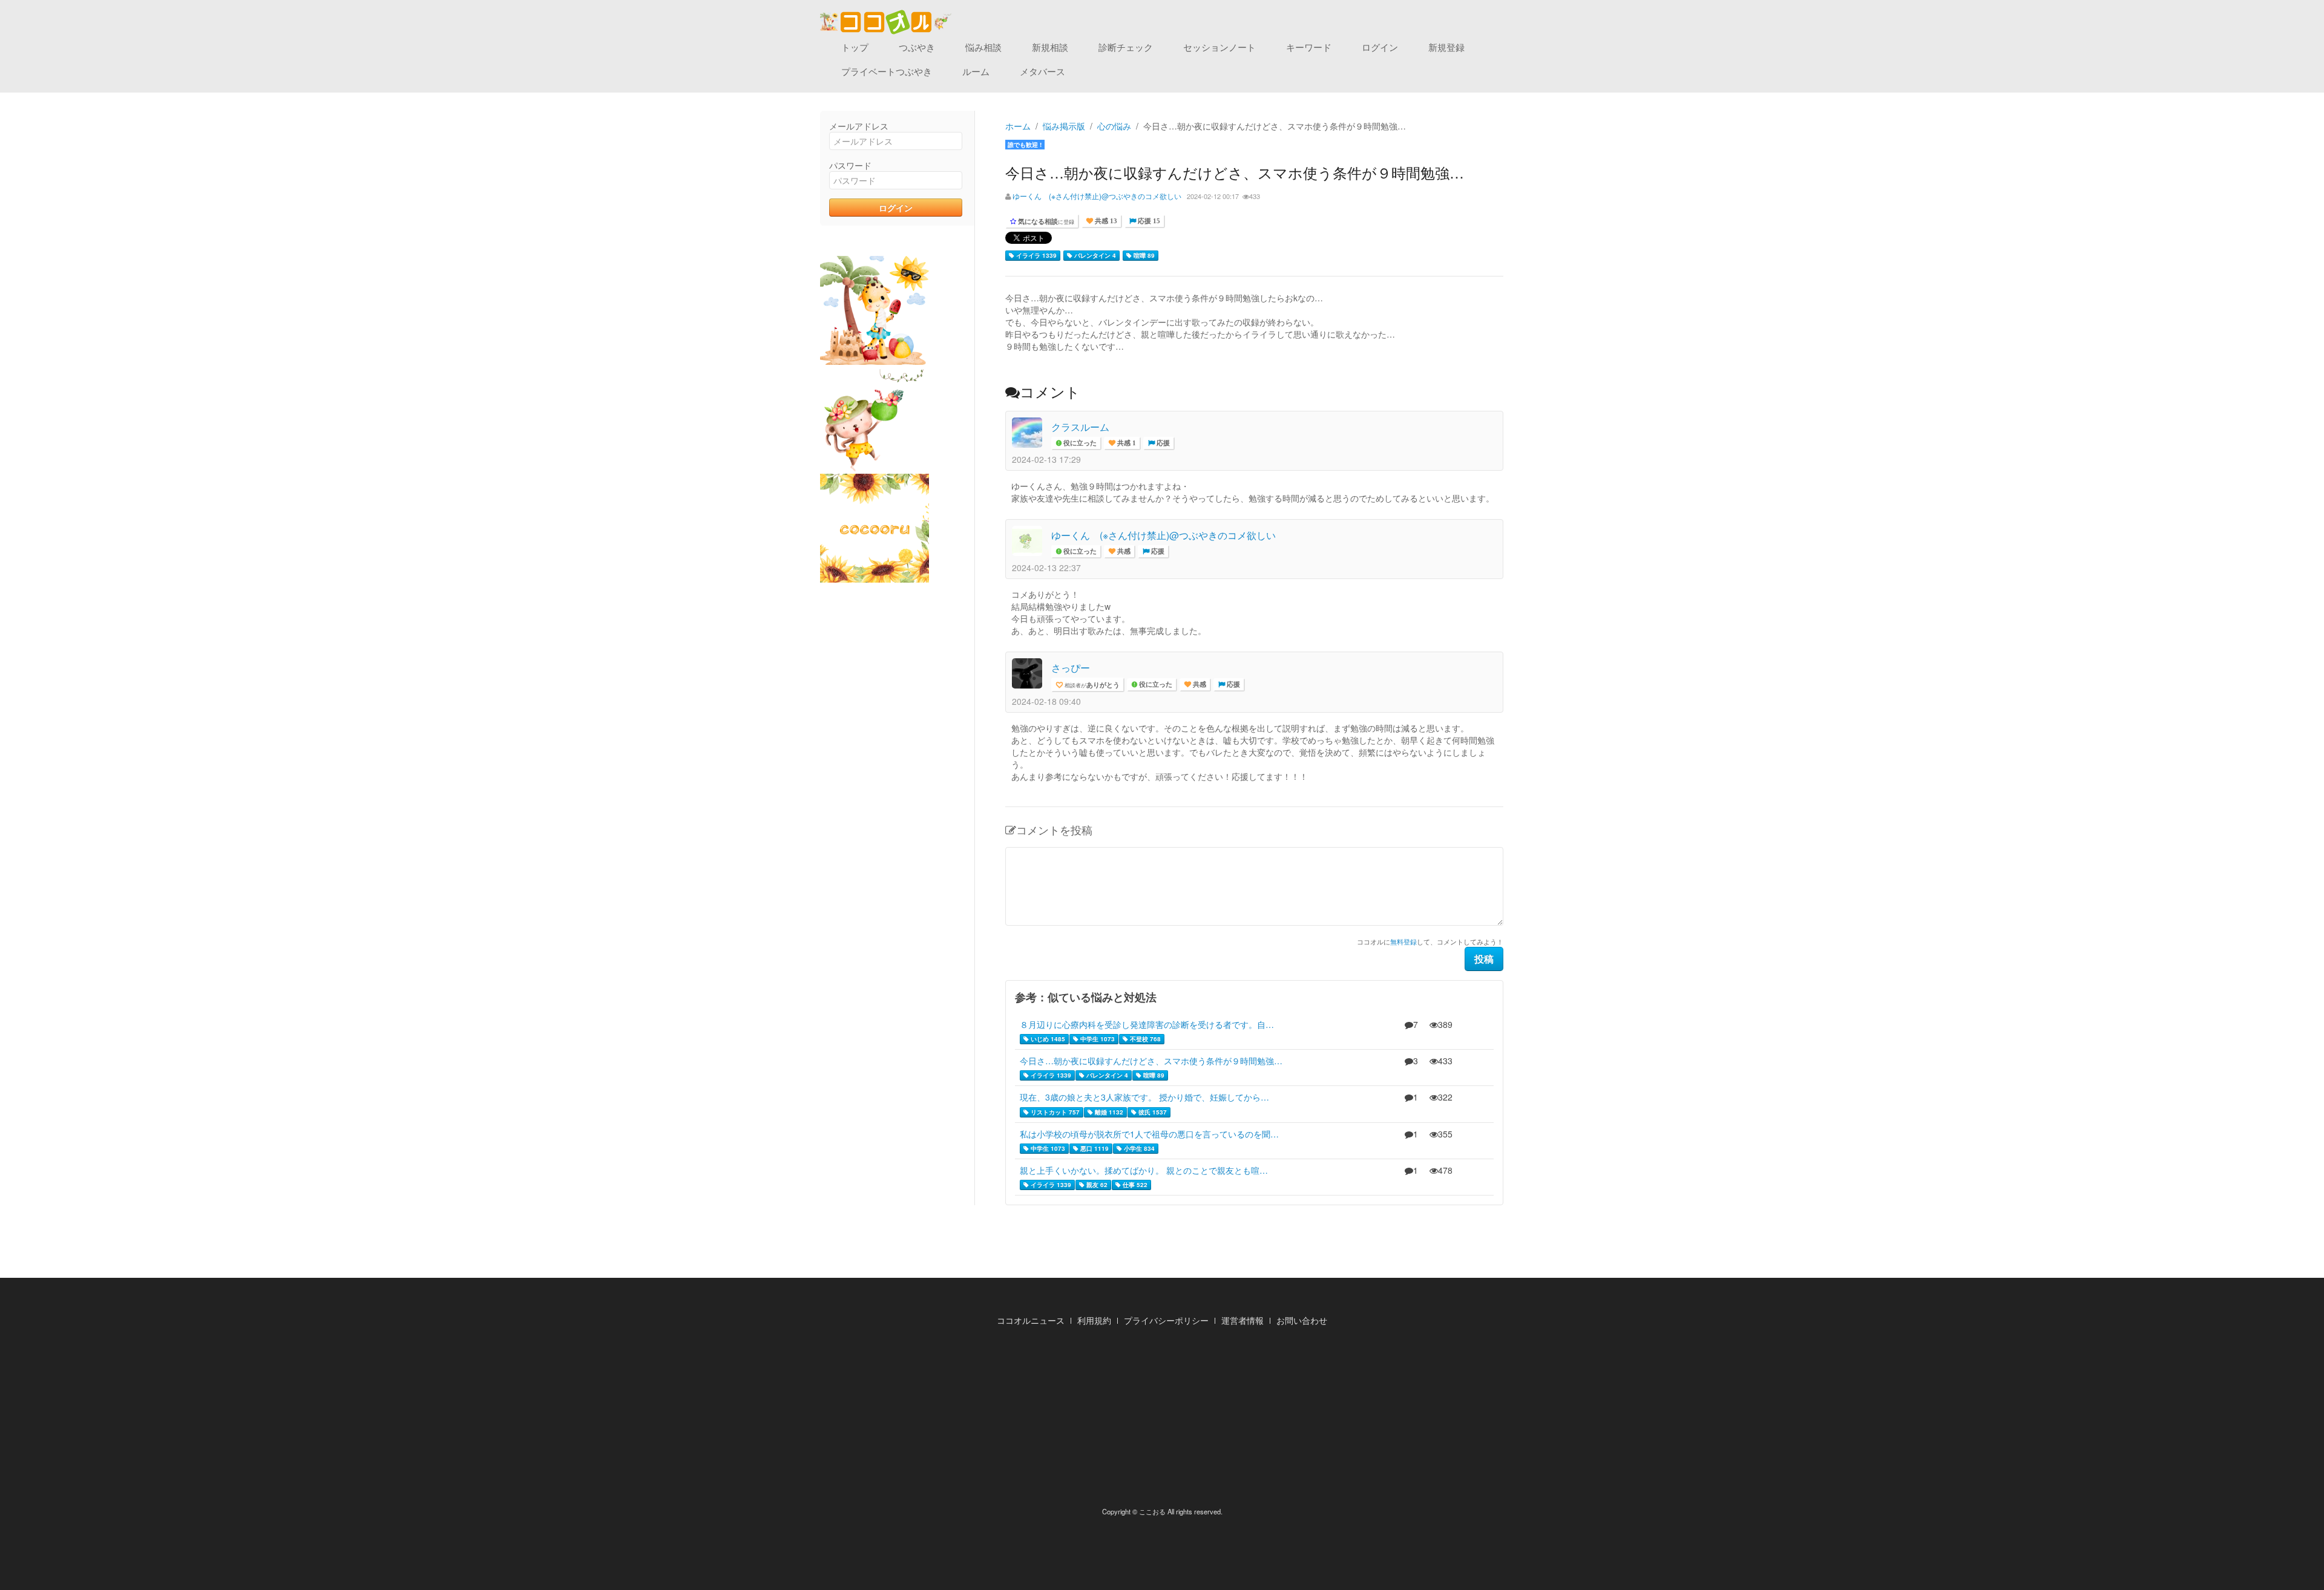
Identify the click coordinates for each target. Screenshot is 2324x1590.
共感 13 (1105, 221)
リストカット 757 (1054, 1112)
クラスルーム (1080, 427)
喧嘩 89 (1143, 255)
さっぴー (1071, 668)
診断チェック (1126, 47)
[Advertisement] (1162, 1420)
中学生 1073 (1097, 1039)
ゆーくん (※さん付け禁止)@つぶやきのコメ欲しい (1097, 196)
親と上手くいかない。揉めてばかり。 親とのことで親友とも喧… (1144, 1170)
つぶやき (917, 47)
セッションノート (1219, 47)
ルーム (976, 71)
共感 (1123, 551)
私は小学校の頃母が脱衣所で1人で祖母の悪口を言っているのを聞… (1149, 1134)
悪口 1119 (1094, 1148)
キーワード (1309, 47)
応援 (1162, 443)
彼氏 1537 (1152, 1112)
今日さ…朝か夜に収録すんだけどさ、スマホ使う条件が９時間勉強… (1151, 1061)
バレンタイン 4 (1094, 255)
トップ (855, 47)
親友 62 (1096, 1185)
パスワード (850, 165)
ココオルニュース (1031, 1320)
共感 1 (1126, 443)
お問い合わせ (1302, 1320)
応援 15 (1148, 221)
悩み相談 (983, 47)
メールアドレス (859, 126)
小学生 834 (1138, 1148)
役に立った (1079, 443)
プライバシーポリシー (1166, 1320)
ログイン (1380, 47)
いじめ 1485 (1047, 1039)
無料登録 (1403, 941)
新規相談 (1050, 47)
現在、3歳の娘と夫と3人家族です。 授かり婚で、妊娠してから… (1144, 1097)
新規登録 (1446, 47)
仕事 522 (1134, 1185)
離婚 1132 (1108, 1112)
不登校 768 (1144, 1039)
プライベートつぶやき (887, 71)
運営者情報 (1242, 1320)
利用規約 (1094, 1320)
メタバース (1042, 71)
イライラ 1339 (1036, 255)
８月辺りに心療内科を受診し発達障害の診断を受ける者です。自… (1147, 1024)
